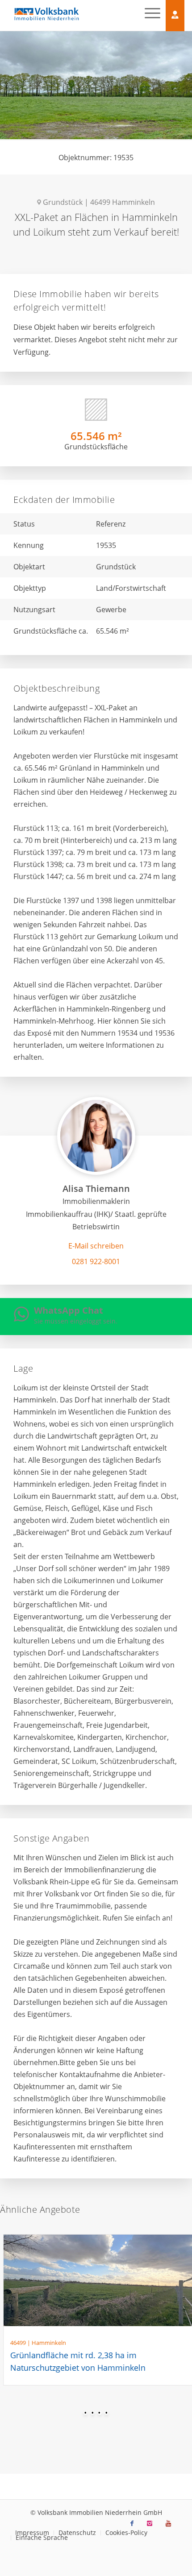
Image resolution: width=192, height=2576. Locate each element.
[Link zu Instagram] (150, 2523)
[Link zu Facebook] (132, 2523)
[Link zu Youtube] (168, 2523)
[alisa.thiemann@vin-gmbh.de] (96, 1246)
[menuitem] (77, 2533)
